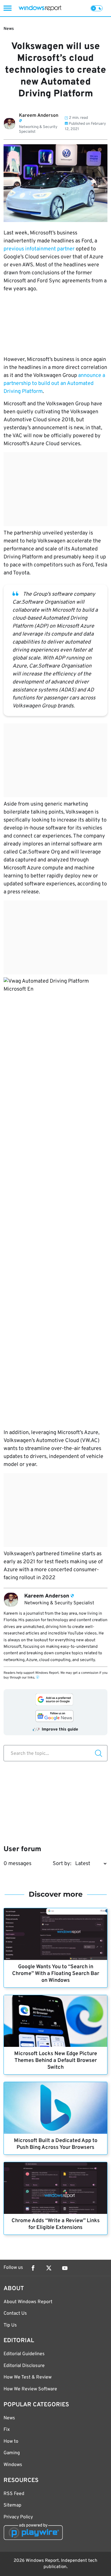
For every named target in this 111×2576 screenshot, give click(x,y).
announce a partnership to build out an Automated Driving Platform (54, 384)
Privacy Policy (18, 2517)
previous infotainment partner (39, 249)
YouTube (65, 2268)
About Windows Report (28, 2302)
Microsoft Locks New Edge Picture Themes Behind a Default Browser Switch (56, 2061)
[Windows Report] (40, 8)
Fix (7, 2430)
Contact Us (15, 2313)
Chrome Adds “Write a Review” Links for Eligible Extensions (56, 2224)
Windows (13, 2465)
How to (11, 2441)
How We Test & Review (28, 2377)
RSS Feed (14, 2494)
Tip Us (10, 2325)
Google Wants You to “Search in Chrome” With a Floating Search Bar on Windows (56, 1974)
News (9, 29)
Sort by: (62, 1864)
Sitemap (12, 2505)
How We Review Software (30, 2389)
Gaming (12, 2453)
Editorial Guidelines (24, 2354)
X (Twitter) (49, 2268)
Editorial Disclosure (24, 2366)
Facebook (33, 2268)
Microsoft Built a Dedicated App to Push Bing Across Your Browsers (56, 2144)
